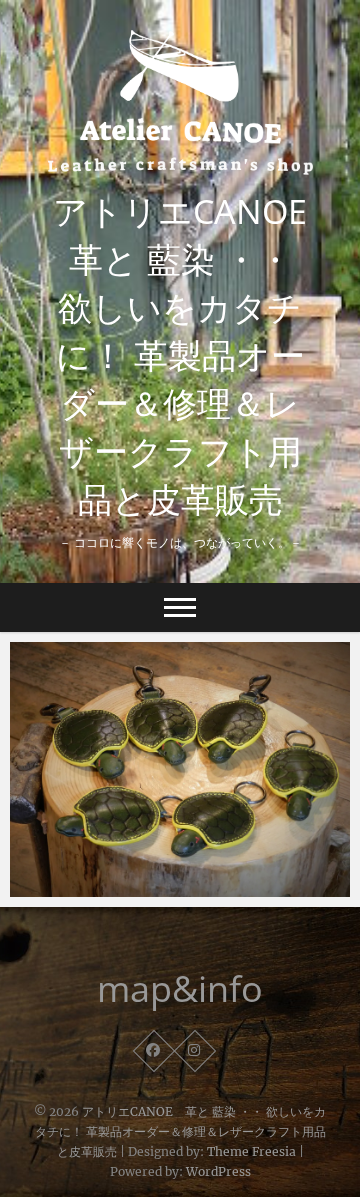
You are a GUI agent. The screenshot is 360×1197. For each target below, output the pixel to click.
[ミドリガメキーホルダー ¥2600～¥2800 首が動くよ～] (180, 769)
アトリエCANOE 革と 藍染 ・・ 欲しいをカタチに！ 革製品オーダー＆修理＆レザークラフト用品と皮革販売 (183, 355)
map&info (180, 989)
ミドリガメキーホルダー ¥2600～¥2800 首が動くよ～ (177, 875)
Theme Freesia (251, 1151)
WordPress (218, 1171)
